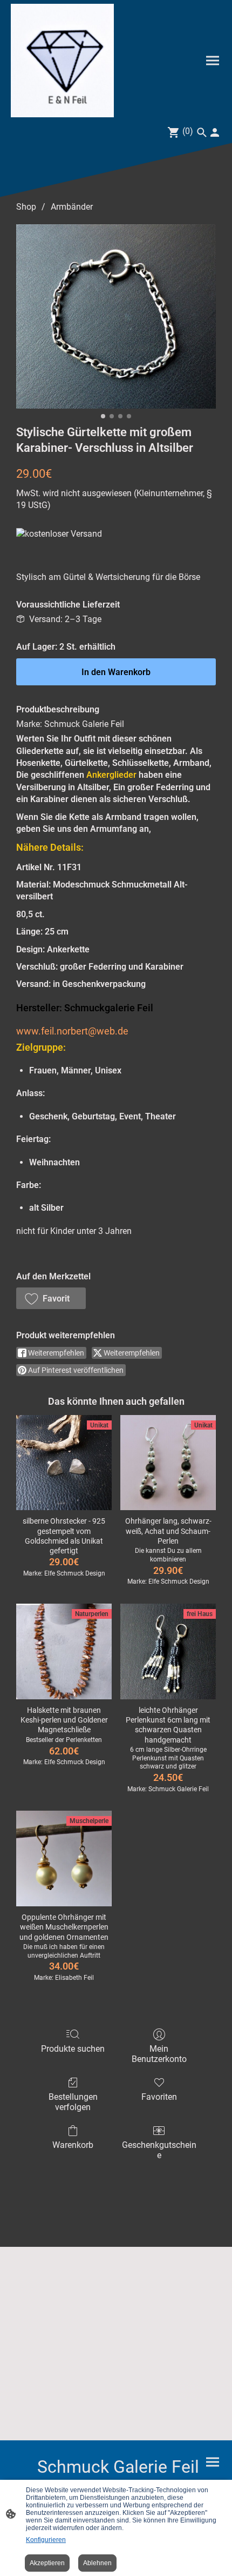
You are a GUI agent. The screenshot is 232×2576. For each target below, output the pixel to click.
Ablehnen (97, 2563)
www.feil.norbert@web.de (72, 1031)
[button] (51, 1298)
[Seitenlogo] (62, 61)
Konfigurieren (46, 2540)
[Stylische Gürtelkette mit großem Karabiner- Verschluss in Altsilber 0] (116, 316)
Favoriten (159, 2097)
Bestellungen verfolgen (73, 2102)
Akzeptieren (47, 2563)
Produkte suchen (73, 2049)
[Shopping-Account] (215, 132)
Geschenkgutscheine (159, 2150)
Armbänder (72, 207)
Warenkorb (73, 2145)
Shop (26, 207)
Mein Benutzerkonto (159, 2054)
